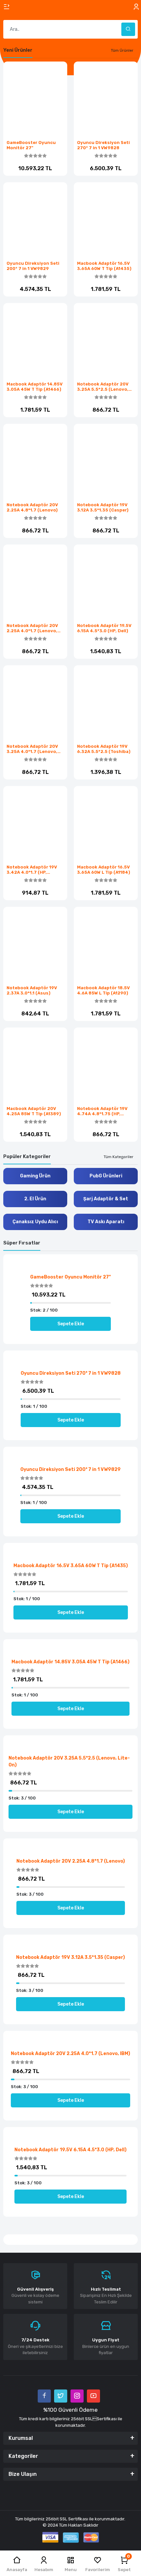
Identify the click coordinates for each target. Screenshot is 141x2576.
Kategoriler (23, 2456)
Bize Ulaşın (23, 2474)
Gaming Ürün (35, 1176)
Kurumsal (21, 2438)
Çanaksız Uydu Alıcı (35, 1222)
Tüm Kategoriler (119, 1157)
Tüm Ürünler (122, 50)
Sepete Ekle (39, 1147)
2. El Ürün (35, 1199)
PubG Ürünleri (106, 1176)
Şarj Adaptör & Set (106, 1199)
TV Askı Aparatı (106, 1222)
